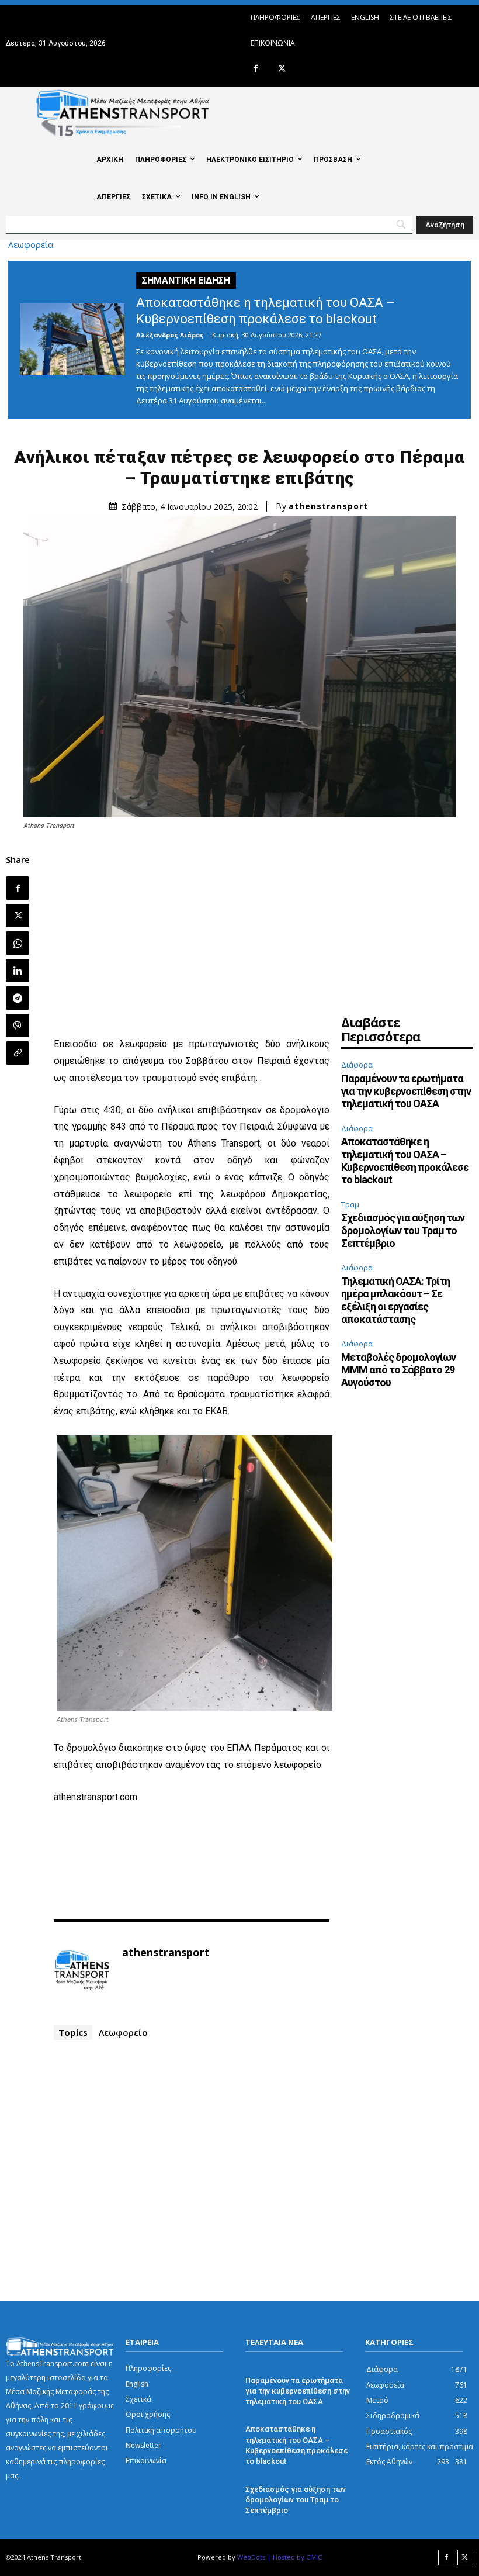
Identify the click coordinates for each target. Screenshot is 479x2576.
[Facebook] (256, 69)
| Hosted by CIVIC (294, 2557)
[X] (282, 69)
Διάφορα (357, 1065)
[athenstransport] (82, 1970)
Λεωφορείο (123, 2032)
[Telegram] (18, 998)
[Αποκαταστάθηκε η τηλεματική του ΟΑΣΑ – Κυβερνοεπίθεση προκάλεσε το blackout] (72, 339)
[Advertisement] (192, 936)
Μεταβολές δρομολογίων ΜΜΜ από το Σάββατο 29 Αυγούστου (398, 1370)
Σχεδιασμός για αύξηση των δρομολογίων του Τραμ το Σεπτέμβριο (403, 1230)
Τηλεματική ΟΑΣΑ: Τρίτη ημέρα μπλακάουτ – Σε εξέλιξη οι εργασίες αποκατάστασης (395, 1300)
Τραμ (350, 1204)
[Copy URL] (18, 1053)
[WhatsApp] (18, 943)
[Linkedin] (18, 971)
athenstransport (328, 506)
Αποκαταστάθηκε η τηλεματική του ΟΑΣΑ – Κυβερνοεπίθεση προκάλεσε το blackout (405, 1161)
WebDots (251, 2557)
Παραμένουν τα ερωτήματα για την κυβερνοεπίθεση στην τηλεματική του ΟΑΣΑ (406, 1091)
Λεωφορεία (31, 245)
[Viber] (18, 1025)
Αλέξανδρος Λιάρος (170, 335)
